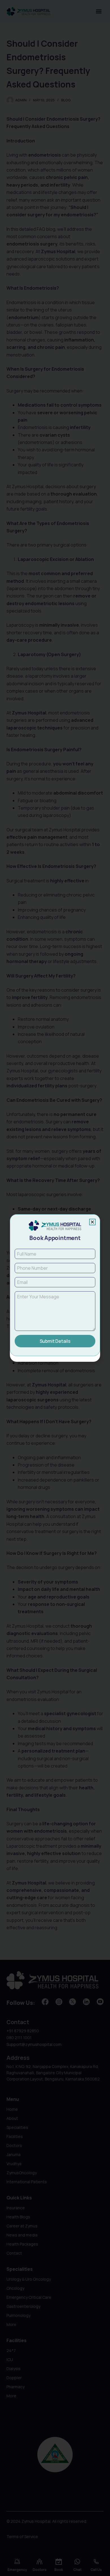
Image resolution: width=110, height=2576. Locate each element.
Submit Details (55, 1341)
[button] (92, 1222)
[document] (55, 1288)
